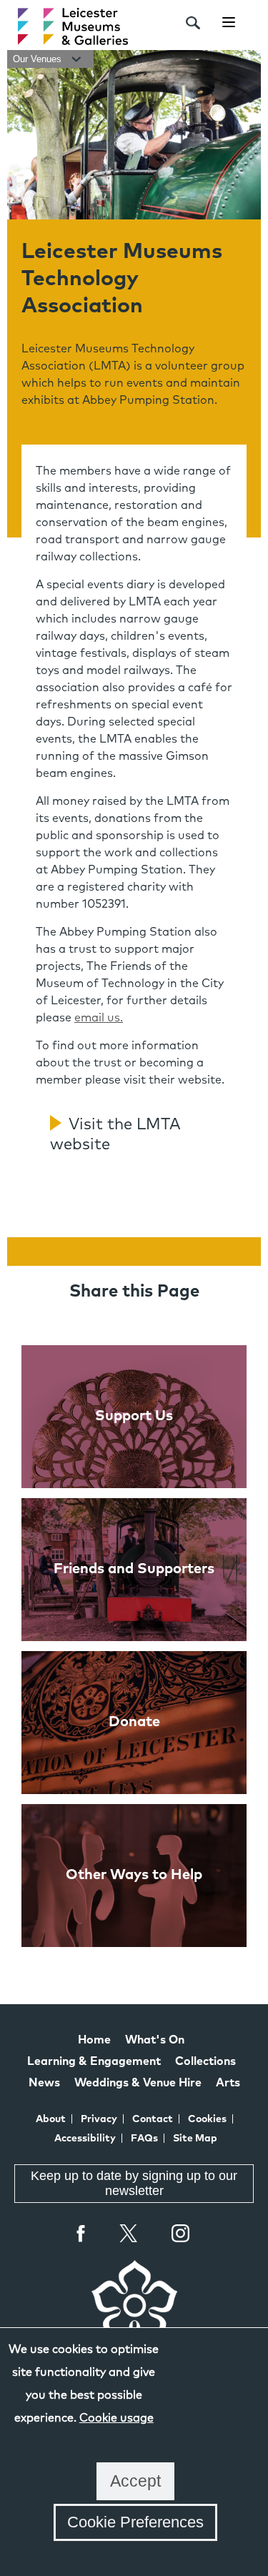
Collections (205, 2061)
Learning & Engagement (94, 2061)
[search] (193, 23)
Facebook (81, 2233)
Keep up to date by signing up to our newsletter (134, 2183)
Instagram (181, 2235)
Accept (135, 2481)
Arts (228, 2083)
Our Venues (39, 59)
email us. (99, 1018)
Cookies (207, 2119)
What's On (155, 2040)
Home (94, 2040)
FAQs (144, 2139)
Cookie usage (116, 2418)
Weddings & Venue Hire (138, 2083)
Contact (153, 2119)
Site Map (195, 2139)
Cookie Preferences (135, 2522)
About (51, 2119)
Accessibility (85, 2139)
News (44, 2083)
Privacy (99, 2119)
